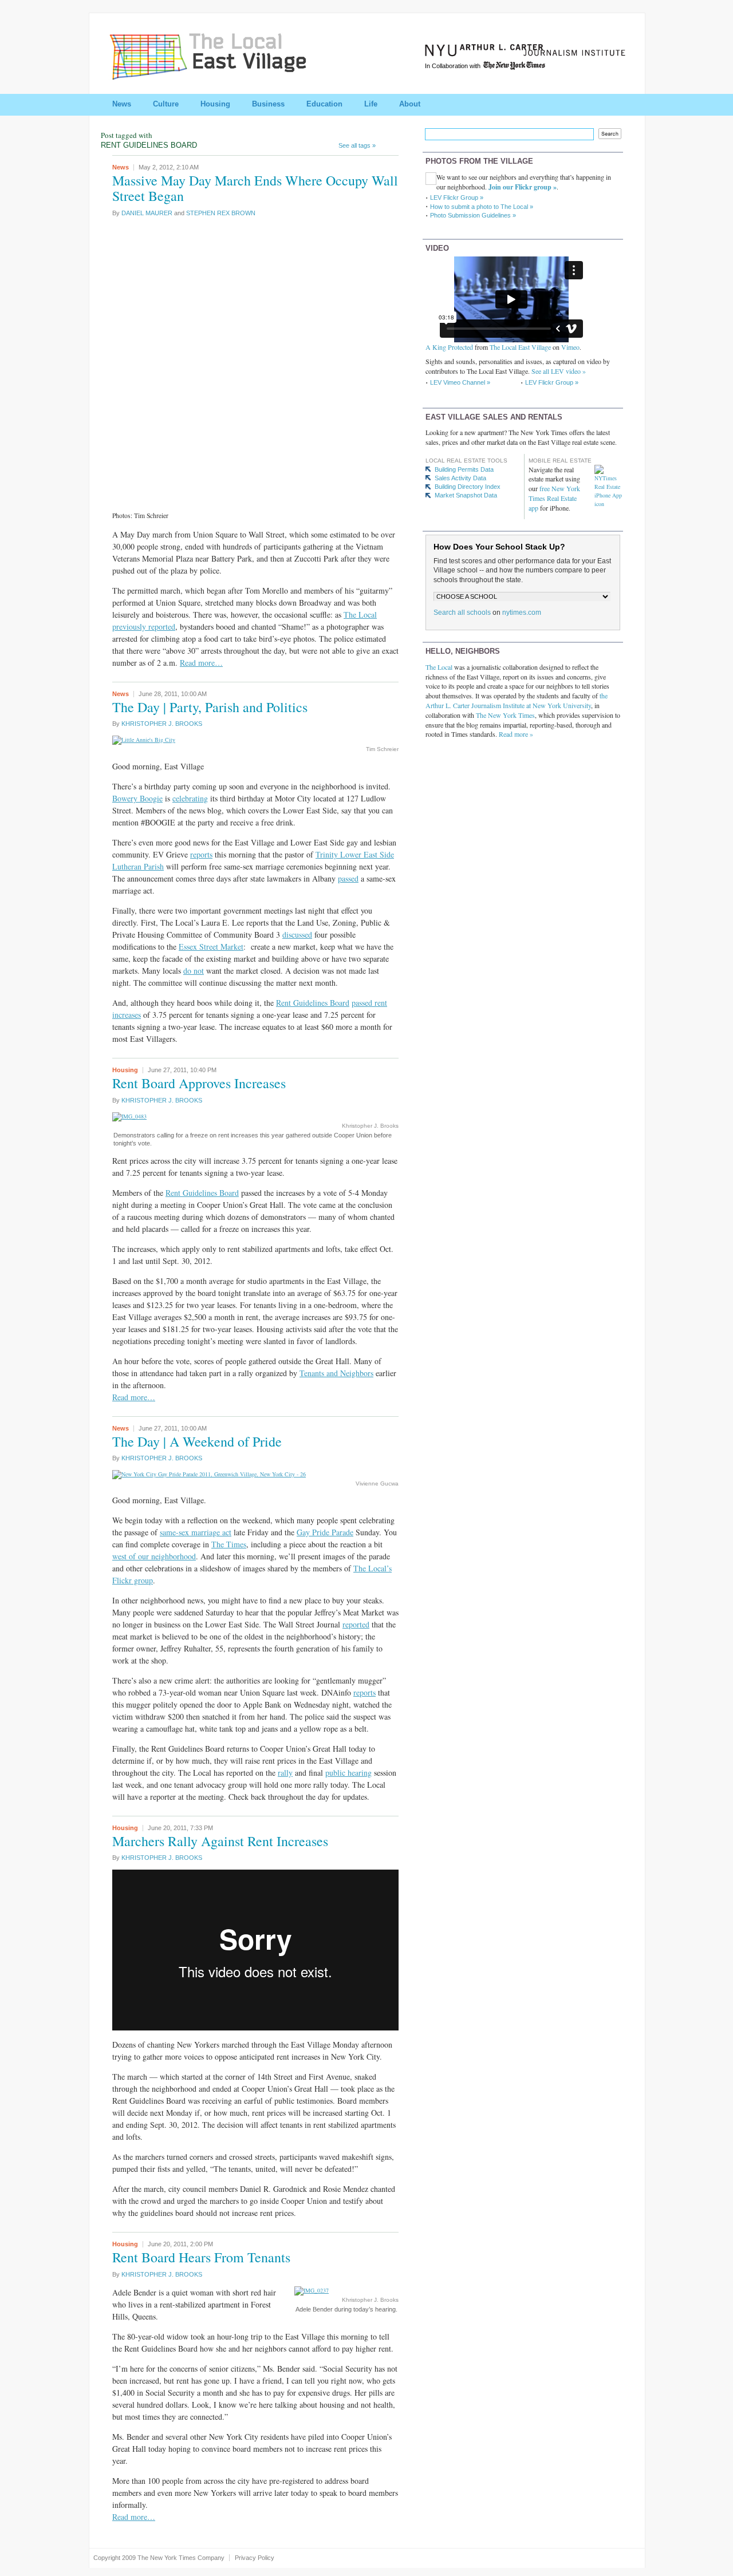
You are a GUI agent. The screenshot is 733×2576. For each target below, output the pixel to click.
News (122, 104)
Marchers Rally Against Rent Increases (220, 1841)
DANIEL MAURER (147, 213)
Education (324, 104)
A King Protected (449, 347)
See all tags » (357, 145)
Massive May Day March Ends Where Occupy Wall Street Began (255, 188)
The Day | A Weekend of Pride (197, 1441)
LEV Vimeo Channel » (460, 382)
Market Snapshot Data (466, 495)
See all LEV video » (559, 371)
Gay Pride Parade (325, 1532)
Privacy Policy (255, 2558)
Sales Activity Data (460, 478)
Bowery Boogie (137, 798)
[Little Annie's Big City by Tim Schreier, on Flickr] (144, 740)
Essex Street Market (211, 947)
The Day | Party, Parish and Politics (210, 707)
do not (194, 971)
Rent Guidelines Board (313, 1003)
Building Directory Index (468, 487)
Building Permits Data (464, 469)
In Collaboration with (454, 66)
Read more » (516, 734)
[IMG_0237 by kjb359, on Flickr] (312, 2290)
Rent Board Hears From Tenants (201, 2257)
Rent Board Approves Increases (199, 1083)
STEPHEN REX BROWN (221, 213)
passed (348, 878)
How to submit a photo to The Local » (482, 207)
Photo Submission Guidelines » (473, 215)
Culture (166, 104)
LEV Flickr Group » (457, 197)
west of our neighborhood (154, 1556)
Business (268, 104)
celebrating (190, 798)
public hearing (348, 1773)
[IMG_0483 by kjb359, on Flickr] (129, 1116)
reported (356, 1624)
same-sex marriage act (196, 1532)
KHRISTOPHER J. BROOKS (162, 724)
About (410, 104)
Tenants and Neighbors (336, 1373)
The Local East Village (520, 347)
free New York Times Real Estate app (554, 498)
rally (285, 1773)
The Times (229, 1544)
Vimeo (570, 347)
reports (201, 854)
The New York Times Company (181, 2558)
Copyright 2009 (115, 2558)
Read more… (201, 663)
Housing (215, 104)
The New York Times (505, 715)
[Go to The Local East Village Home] (221, 76)
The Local (439, 667)
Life (371, 104)
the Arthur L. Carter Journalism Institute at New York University (517, 700)
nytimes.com (522, 613)
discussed (297, 935)
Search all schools (462, 613)
